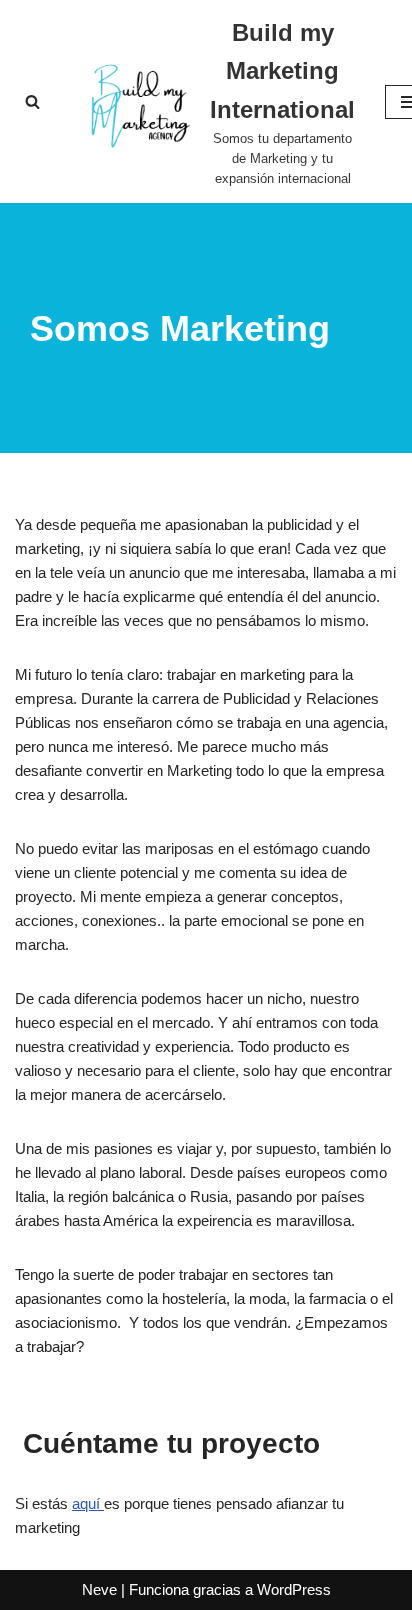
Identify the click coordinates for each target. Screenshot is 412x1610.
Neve (99, 1589)
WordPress (294, 1589)
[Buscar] (32, 101)
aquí (88, 1503)
